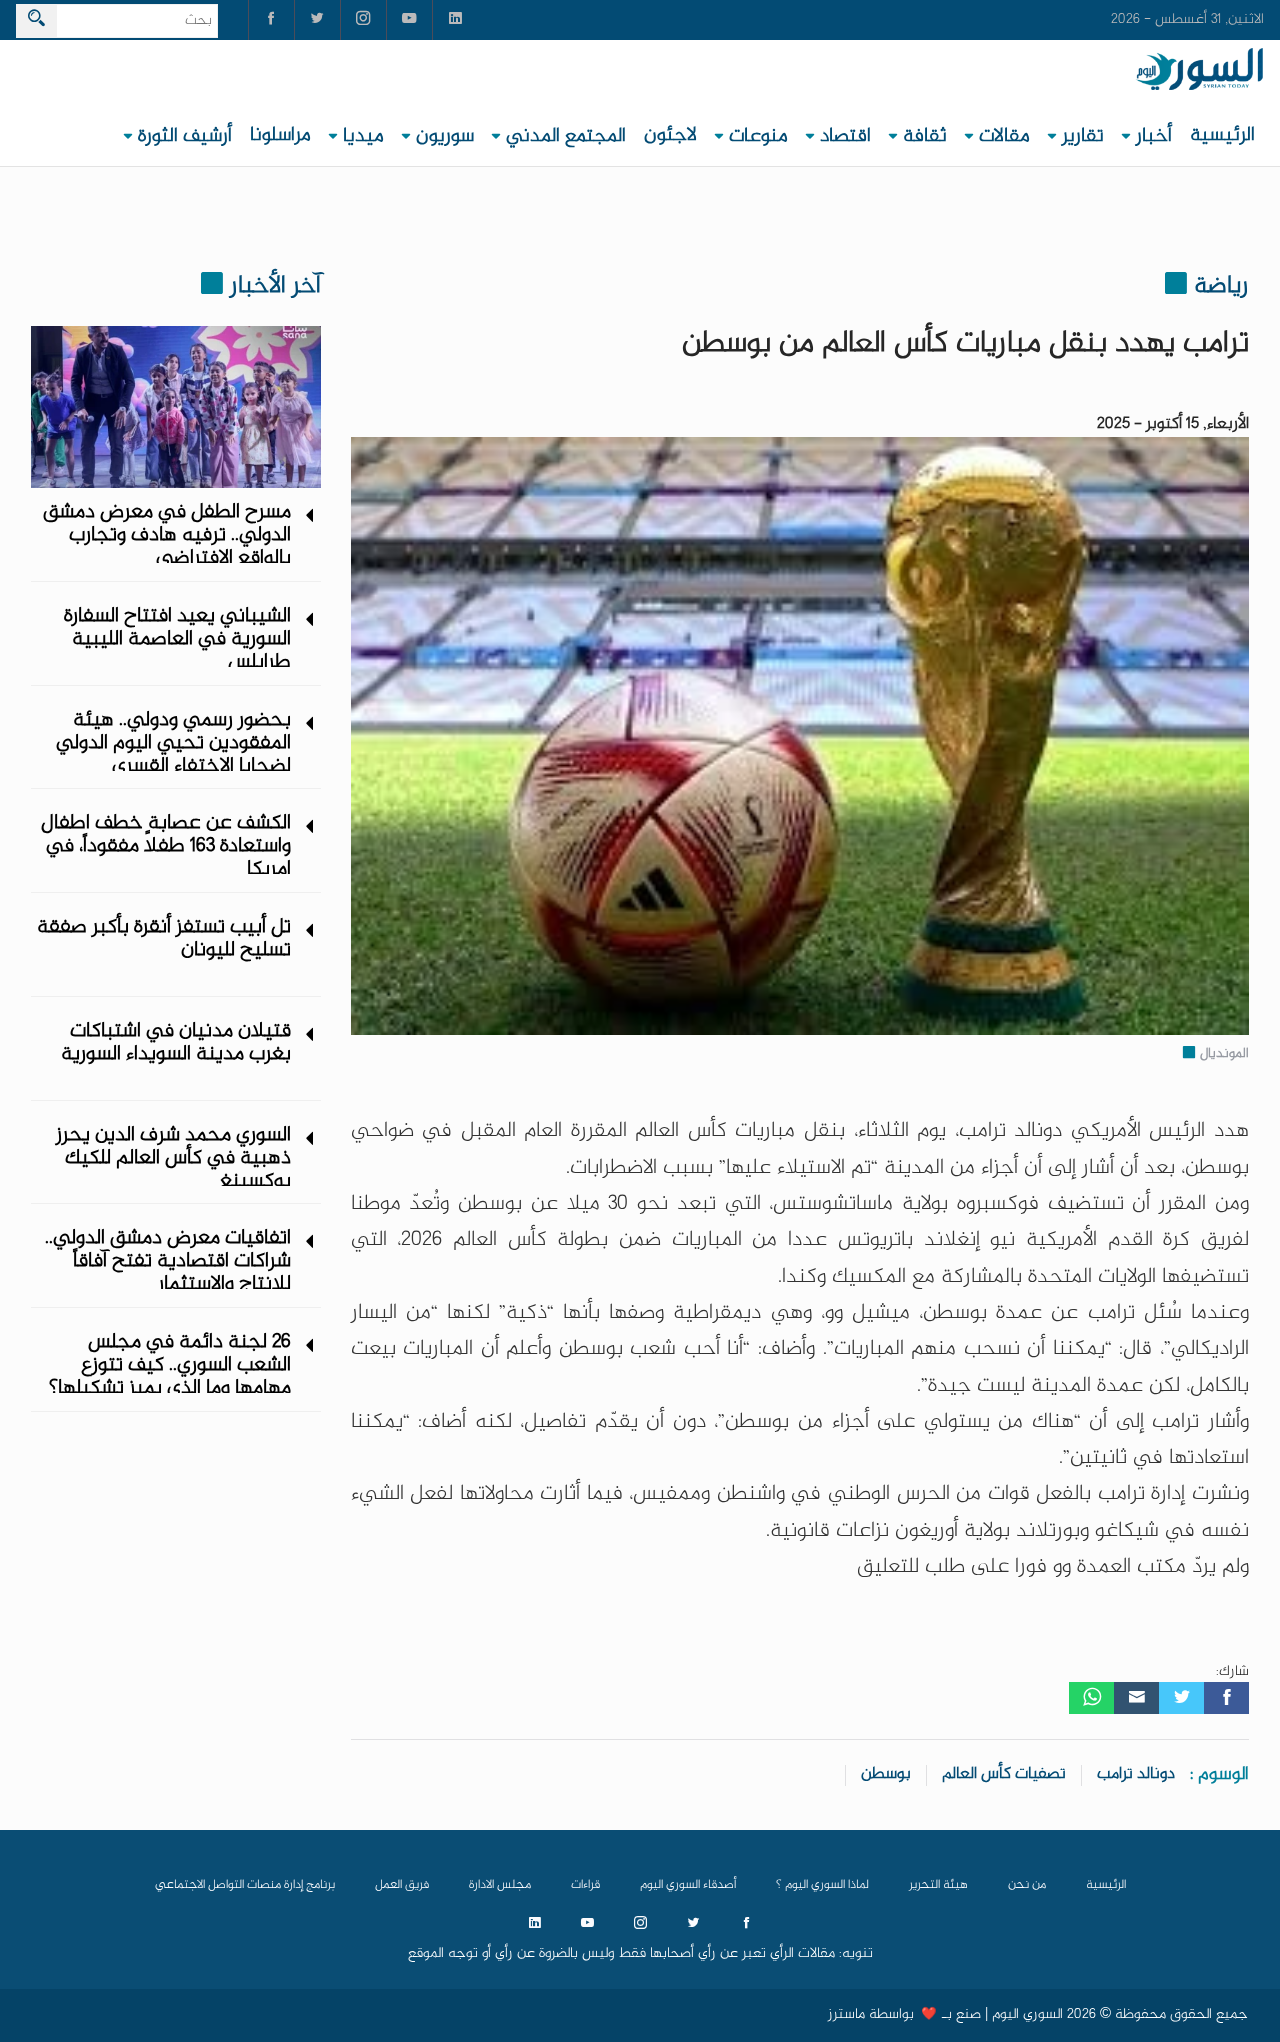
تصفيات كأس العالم (1004, 1774)
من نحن (1027, 1885)
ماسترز (846, 2015)
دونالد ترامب (1136, 1774)
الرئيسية (1222, 135)
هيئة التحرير (938, 1885)
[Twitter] (1181, 1698)
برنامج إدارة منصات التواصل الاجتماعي (245, 1885)
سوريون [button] (445, 136)
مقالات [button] (1004, 136)
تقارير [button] (1083, 136)
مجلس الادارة (500, 1885)
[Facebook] (1226, 1698)
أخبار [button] (1154, 136)
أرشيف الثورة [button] (185, 136)
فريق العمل (402, 1885)
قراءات (585, 1885)
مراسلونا (280, 135)
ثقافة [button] (925, 136)
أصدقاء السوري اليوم (688, 1885)
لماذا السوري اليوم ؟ (822, 1885)
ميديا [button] (363, 136)
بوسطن (886, 1774)
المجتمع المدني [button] (566, 136)
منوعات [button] (758, 136)
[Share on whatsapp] (1091, 1698)
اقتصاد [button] (845, 136)
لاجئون (670, 135)
